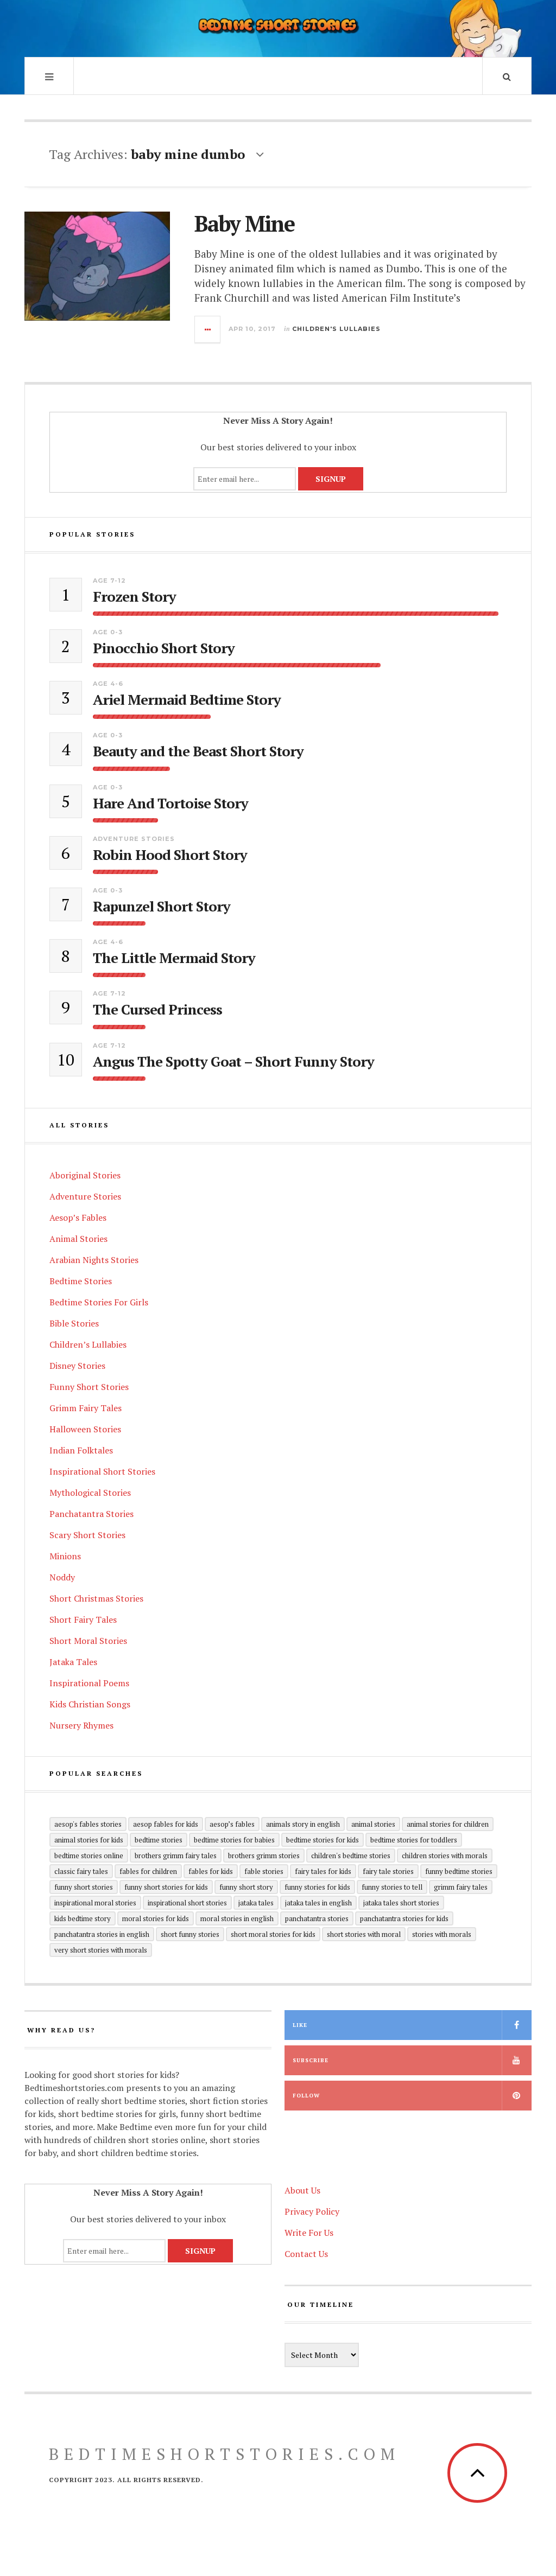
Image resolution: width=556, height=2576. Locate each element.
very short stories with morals (101, 1950)
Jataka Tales (73, 1662)
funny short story (246, 1887)
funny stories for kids (317, 1887)
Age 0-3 (108, 632)
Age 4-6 (108, 684)
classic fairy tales (81, 1871)
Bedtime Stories (81, 1281)
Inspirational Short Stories (102, 1471)
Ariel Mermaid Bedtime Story (187, 700)
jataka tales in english (318, 1903)
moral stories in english (237, 1918)
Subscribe (311, 2060)
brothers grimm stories (264, 1856)
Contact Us (306, 2254)
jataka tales (256, 1903)
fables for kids (211, 1871)
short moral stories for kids (273, 1934)
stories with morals (442, 1934)
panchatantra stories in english (102, 1934)
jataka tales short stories (401, 1903)
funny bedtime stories (459, 1871)
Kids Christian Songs (90, 1704)
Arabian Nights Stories (94, 1260)
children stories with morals (445, 1856)
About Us (302, 2190)
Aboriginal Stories (85, 1175)
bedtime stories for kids (323, 1840)
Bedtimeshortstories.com (225, 2454)
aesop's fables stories (88, 1824)
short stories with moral (364, 1934)
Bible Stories (74, 1323)
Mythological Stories (90, 1493)
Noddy (62, 1577)
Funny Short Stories (89, 1387)
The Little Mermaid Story (174, 958)
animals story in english (303, 1824)
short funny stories (190, 1934)
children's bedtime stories (351, 1856)
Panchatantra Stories (91, 1514)
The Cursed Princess (157, 1009)
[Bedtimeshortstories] (278, 27)
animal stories (373, 1824)
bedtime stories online (89, 1856)
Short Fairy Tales (83, 1619)
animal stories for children (448, 1824)
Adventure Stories (134, 839)
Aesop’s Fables (78, 1217)
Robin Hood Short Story (170, 855)
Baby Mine (244, 223)
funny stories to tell (392, 1887)
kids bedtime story (83, 1918)
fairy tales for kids (323, 1871)
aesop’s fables (232, 1824)
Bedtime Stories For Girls (99, 1302)
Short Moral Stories (88, 1641)
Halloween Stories (85, 1429)
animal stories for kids (89, 1840)
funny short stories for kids (166, 1887)
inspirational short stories (187, 1903)
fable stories (264, 1871)
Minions (65, 1556)
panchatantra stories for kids (404, 1918)
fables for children (148, 1871)
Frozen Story (134, 597)
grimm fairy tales (461, 1887)
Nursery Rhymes (81, 1725)
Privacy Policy (312, 2211)
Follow (306, 2096)
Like (300, 2025)
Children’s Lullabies (88, 1344)
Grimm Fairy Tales (86, 1408)
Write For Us (309, 2233)
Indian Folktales (81, 1450)
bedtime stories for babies (234, 1840)
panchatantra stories (317, 1918)
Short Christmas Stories (96, 1598)
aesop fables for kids (166, 1824)
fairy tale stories (388, 1871)
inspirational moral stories (95, 1903)
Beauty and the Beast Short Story (198, 751)
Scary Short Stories (87, 1535)
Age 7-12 (109, 581)
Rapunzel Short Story (162, 906)
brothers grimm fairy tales (176, 1856)
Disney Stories (77, 1366)
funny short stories (84, 1887)
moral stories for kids (156, 1918)
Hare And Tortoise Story (170, 803)
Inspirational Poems (89, 1683)
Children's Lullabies (336, 329)
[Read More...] (208, 329)
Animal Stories (78, 1239)
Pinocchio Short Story (164, 648)
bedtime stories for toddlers (414, 1840)
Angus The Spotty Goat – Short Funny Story (233, 1061)
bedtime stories (159, 1840)
